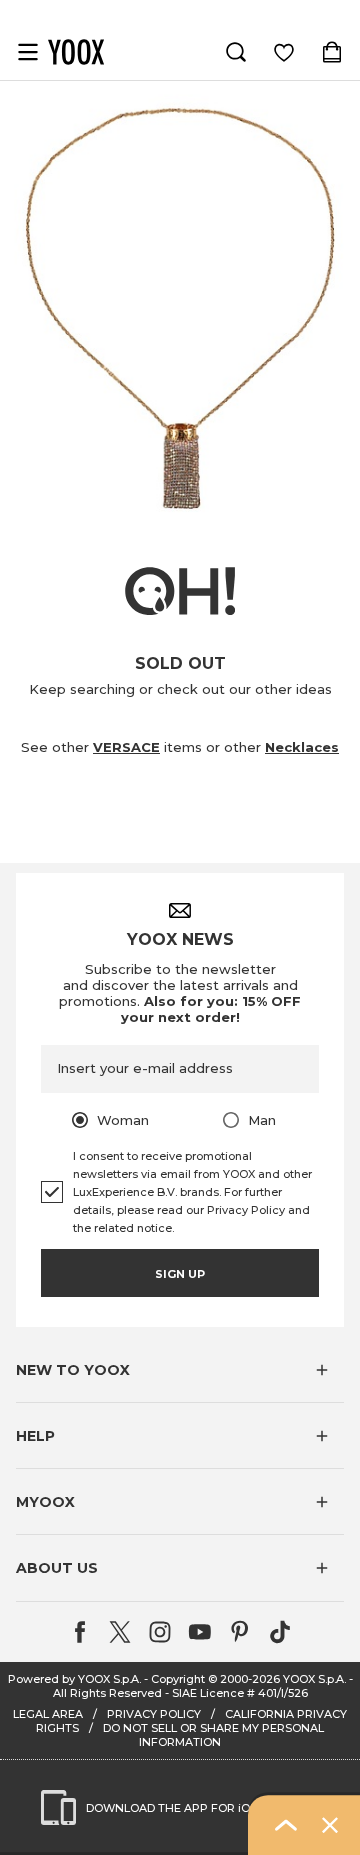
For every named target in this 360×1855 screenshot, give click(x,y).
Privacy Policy (246, 1210)
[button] (180, 1370)
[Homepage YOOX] (76, 52)
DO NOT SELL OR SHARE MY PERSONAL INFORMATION (213, 1735)
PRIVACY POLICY (154, 1714)
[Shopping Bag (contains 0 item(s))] (332, 52)
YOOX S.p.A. (314, 1679)
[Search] (236, 52)
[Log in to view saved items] (284, 52)
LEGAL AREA (48, 1714)
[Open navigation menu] (28, 52)
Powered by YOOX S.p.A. (74, 1679)
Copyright (178, 1679)
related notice (133, 1228)
